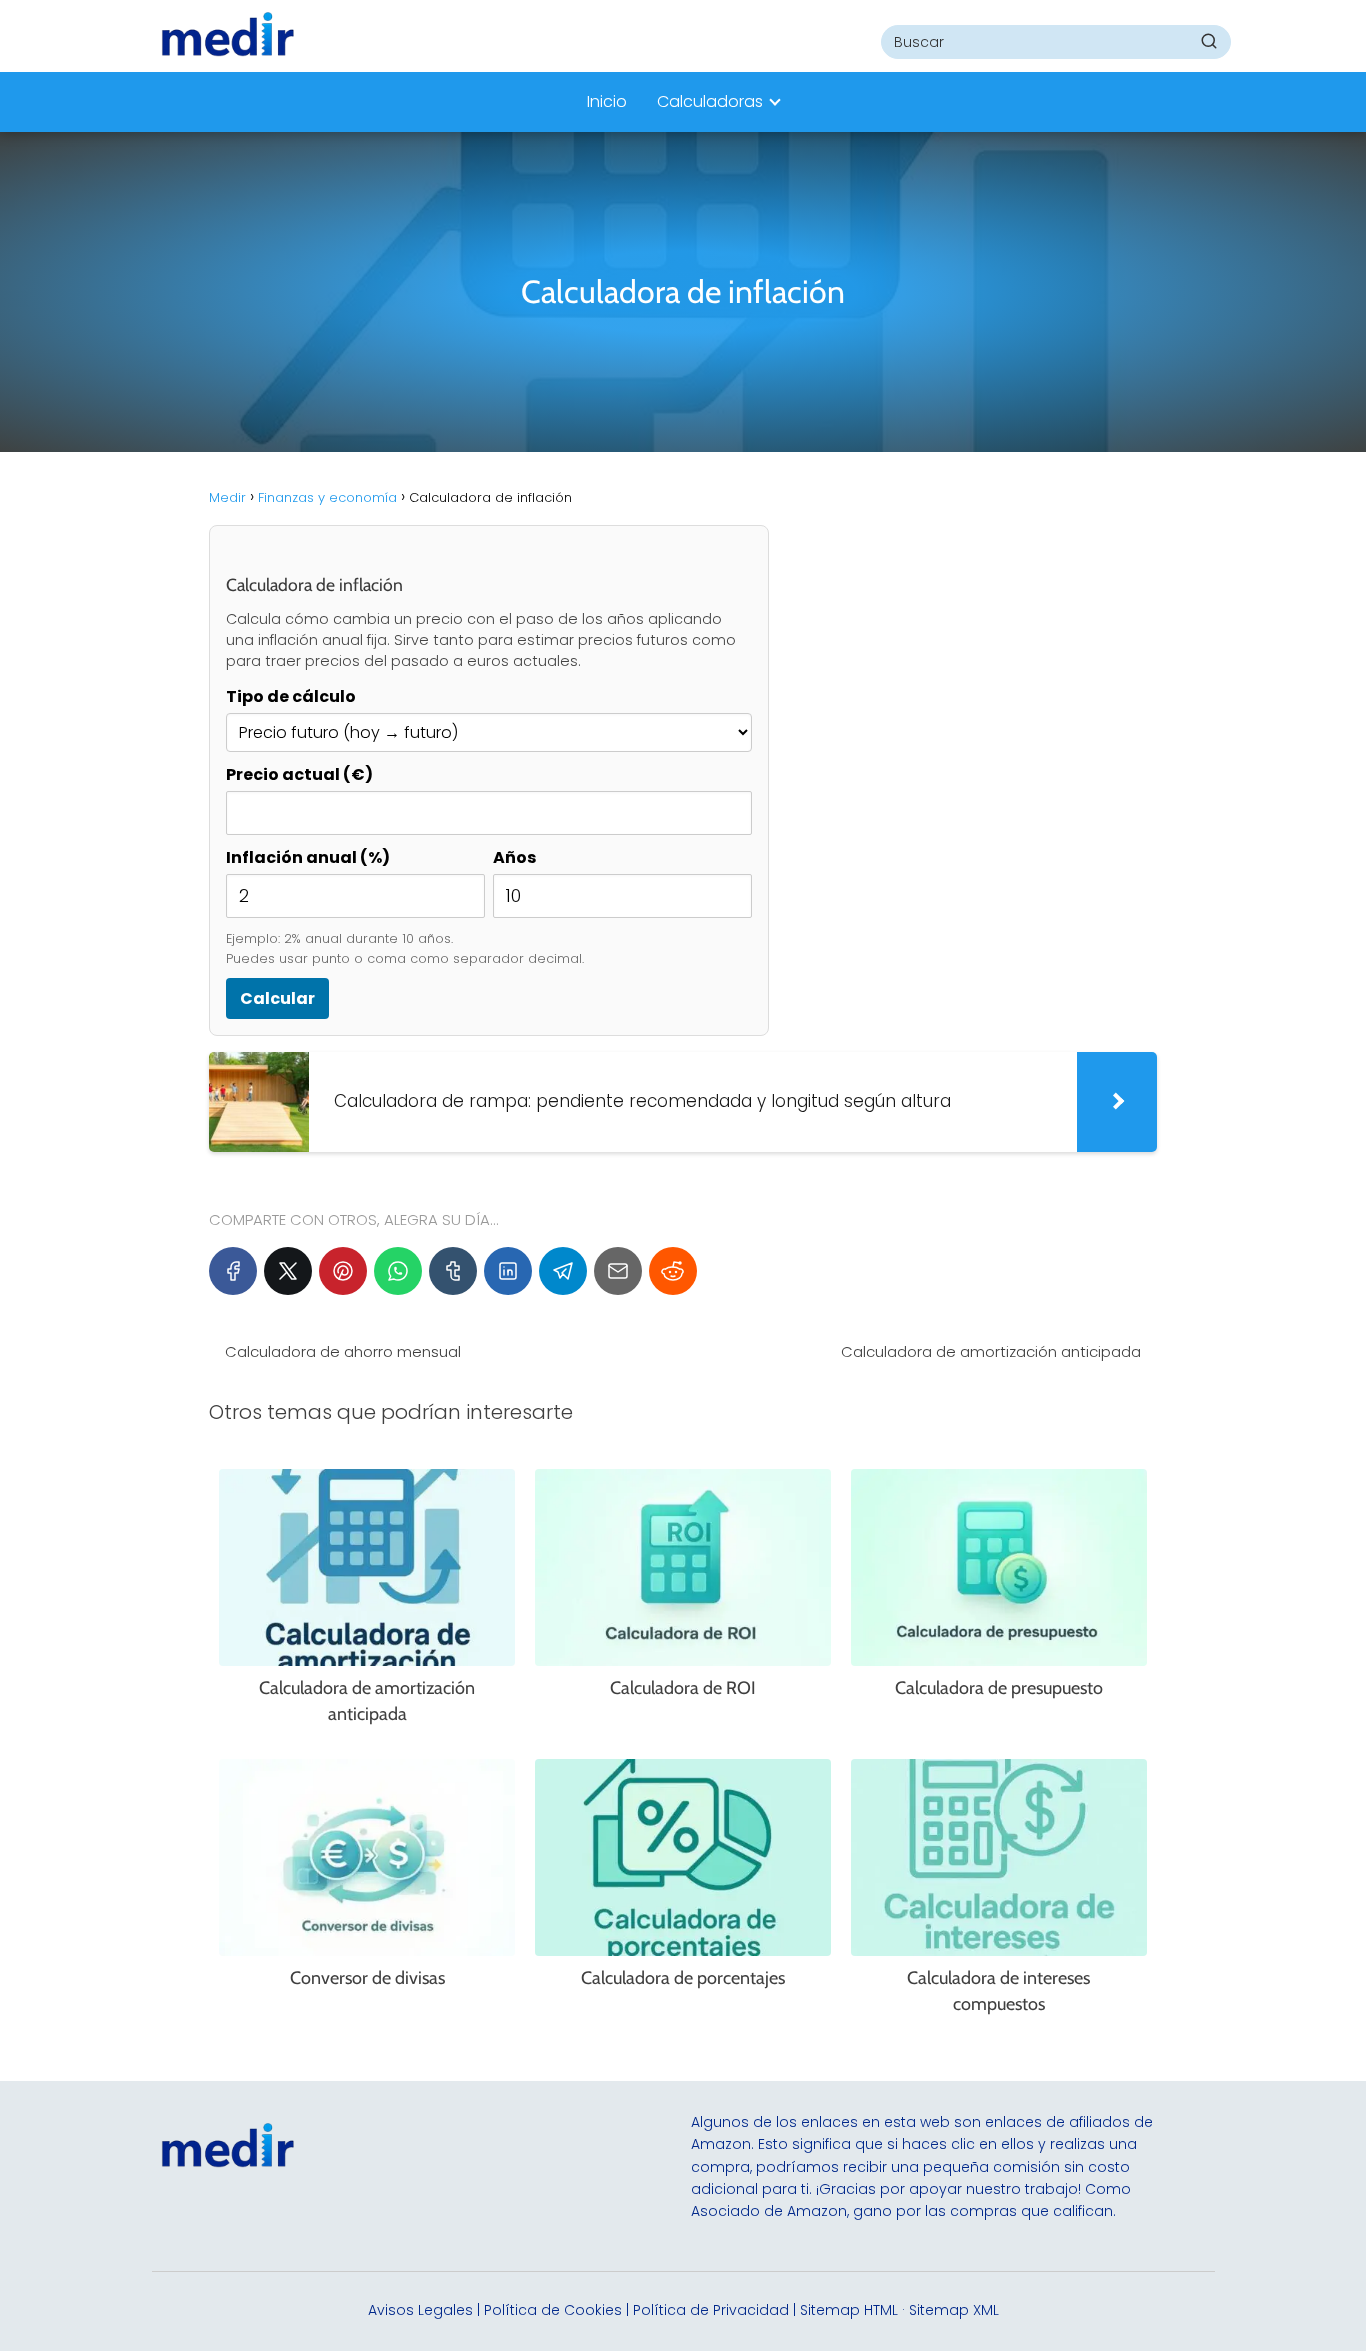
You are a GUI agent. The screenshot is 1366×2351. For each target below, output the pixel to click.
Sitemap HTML (849, 2310)
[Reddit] (673, 1271)
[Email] (618, 1271)
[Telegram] (563, 1271)
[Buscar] (1209, 41)
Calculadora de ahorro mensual (343, 1351)
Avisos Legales (420, 2310)
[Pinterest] (343, 1271)
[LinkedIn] (508, 1271)
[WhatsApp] (398, 1271)
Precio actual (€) (299, 774)
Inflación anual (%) (308, 857)
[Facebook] (233, 1271)
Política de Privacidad (711, 2310)
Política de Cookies (553, 2310)
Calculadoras (710, 101)
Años (514, 857)
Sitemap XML (954, 2310)
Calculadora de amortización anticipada (991, 1351)
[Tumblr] (453, 1271)
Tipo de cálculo (291, 696)
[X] (288, 1271)
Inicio (607, 101)
